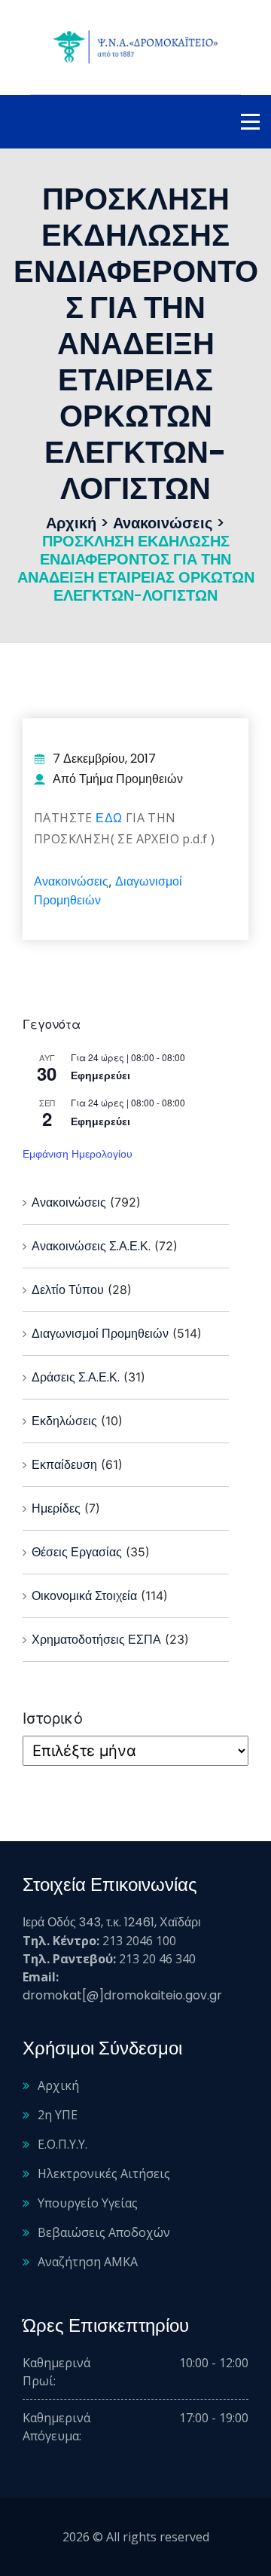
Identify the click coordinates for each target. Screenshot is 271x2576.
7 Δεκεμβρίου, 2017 (104, 759)
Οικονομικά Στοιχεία (84, 1596)
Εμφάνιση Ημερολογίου (78, 1154)
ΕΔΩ (111, 818)
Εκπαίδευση (64, 1465)
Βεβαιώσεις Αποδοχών (104, 2232)
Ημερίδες (56, 1508)
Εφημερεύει (100, 1075)
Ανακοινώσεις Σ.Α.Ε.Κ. (91, 1246)
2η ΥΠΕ (58, 2115)
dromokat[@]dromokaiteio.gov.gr (122, 1995)
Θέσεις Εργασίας (77, 1552)
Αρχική (58, 2085)
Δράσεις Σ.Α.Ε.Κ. (76, 1377)
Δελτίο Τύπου (68, 1290)
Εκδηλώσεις (64, 1421)
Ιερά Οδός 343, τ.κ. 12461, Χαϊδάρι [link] (112, 1922)
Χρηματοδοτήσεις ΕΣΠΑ (96, 1640)
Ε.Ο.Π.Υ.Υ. (62, 2144)
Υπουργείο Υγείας (88, 2203)
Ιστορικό (53, 1718)
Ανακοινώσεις (71, 881)
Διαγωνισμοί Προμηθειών (100, 1334)
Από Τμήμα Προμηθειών (118, 779)
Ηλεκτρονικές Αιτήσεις (104, 2174)
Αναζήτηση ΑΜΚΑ (88, 2262)
